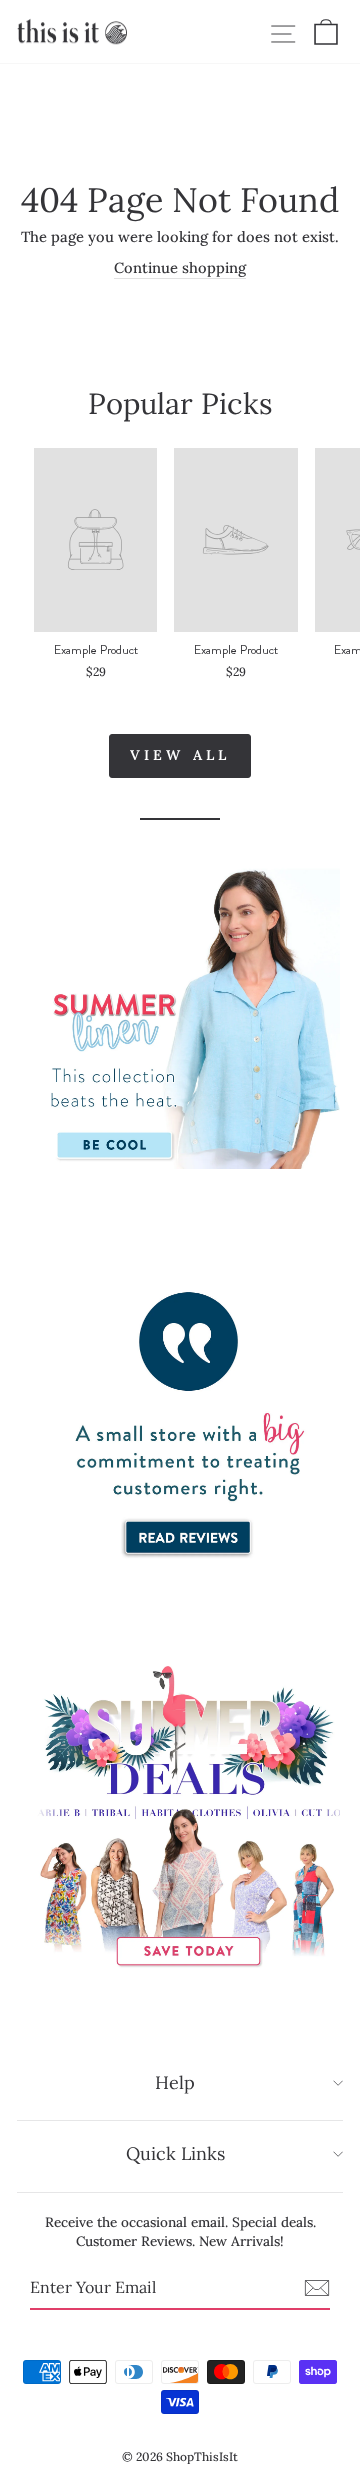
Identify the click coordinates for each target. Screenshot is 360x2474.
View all (180, 755)
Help (175, 2082)
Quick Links (175, 2153)
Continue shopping (180, 267)
